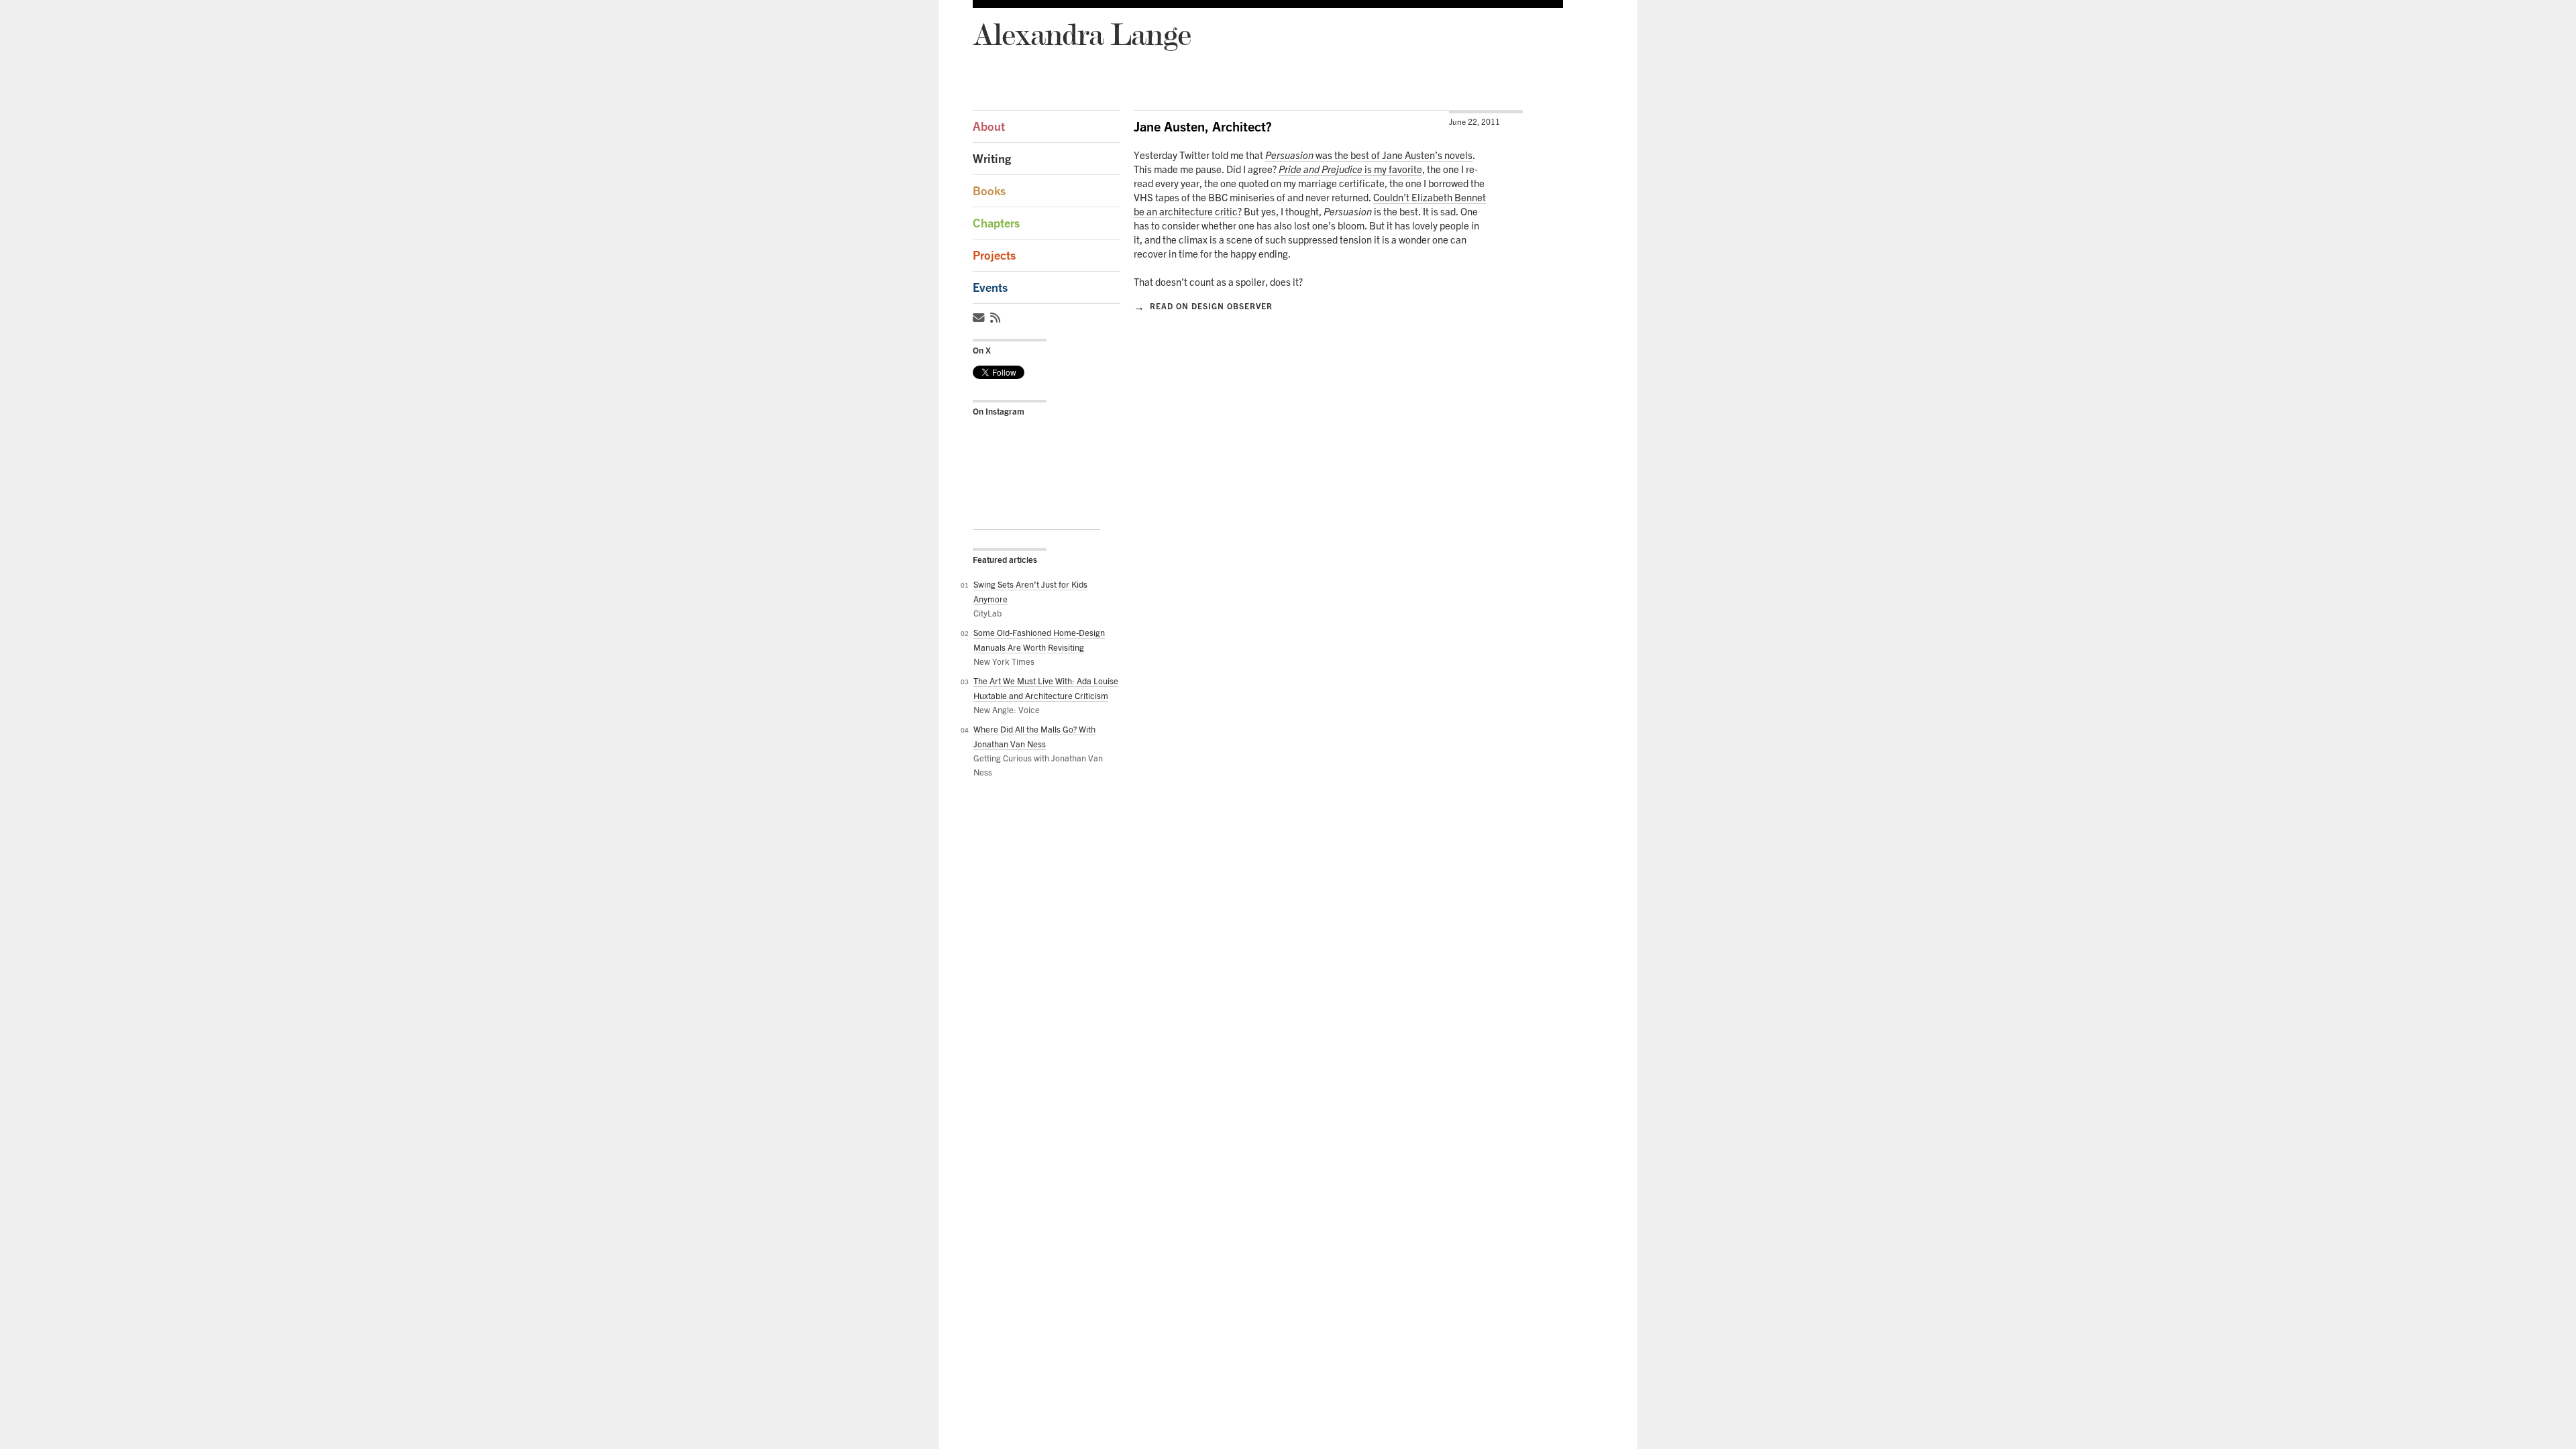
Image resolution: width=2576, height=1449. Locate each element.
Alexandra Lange (1082, 34)
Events (990, 287)
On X (982, 350)
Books (989, 191)
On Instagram (999, 411)
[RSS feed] (997, 318)
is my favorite (1350, 169)
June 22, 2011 (1474, 122)
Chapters (996, 223)
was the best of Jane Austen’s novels (1369, 155)
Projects (994, 255)
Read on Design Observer (1203, 306)
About (989, 126)
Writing (992, 159)
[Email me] (980, 318)
